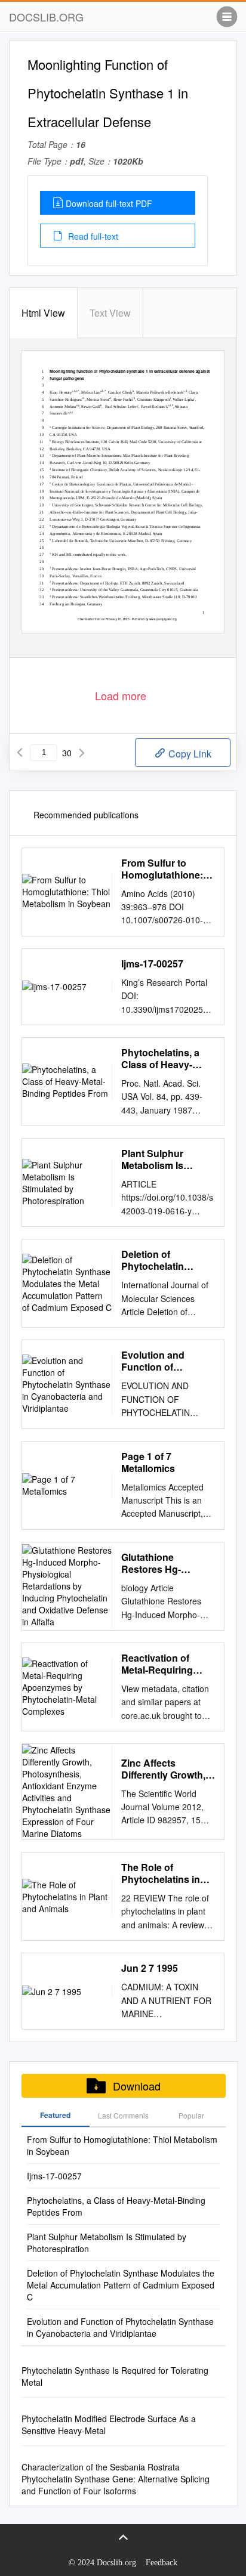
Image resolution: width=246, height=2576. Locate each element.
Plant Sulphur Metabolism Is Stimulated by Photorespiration (159, 1159)
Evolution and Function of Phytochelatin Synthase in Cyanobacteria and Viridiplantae (164, 1361)
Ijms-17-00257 (152, 964)
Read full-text (92, 236)
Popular (191, 2115)
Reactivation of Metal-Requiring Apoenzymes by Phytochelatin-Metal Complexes (166, 1664)
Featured (55, 2115)
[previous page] (20, 753)
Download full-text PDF (109, 203)
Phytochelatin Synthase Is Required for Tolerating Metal (115, 2376)
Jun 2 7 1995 (150, 1968)
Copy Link (189, 754)
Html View (43, 313)
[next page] (82, 753)
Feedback (162, 2563)
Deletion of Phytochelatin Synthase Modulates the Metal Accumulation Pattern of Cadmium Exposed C (167, 1260)
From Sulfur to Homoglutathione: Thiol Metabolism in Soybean (165, 869)
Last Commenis (123, 2115)
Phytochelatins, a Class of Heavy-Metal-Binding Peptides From (160, 1059)
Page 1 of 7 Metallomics (148, 1462)
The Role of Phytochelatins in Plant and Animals (162, 1873)
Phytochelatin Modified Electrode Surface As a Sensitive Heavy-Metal (109, 2425)
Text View (110, 313)
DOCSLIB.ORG (46, 17)
